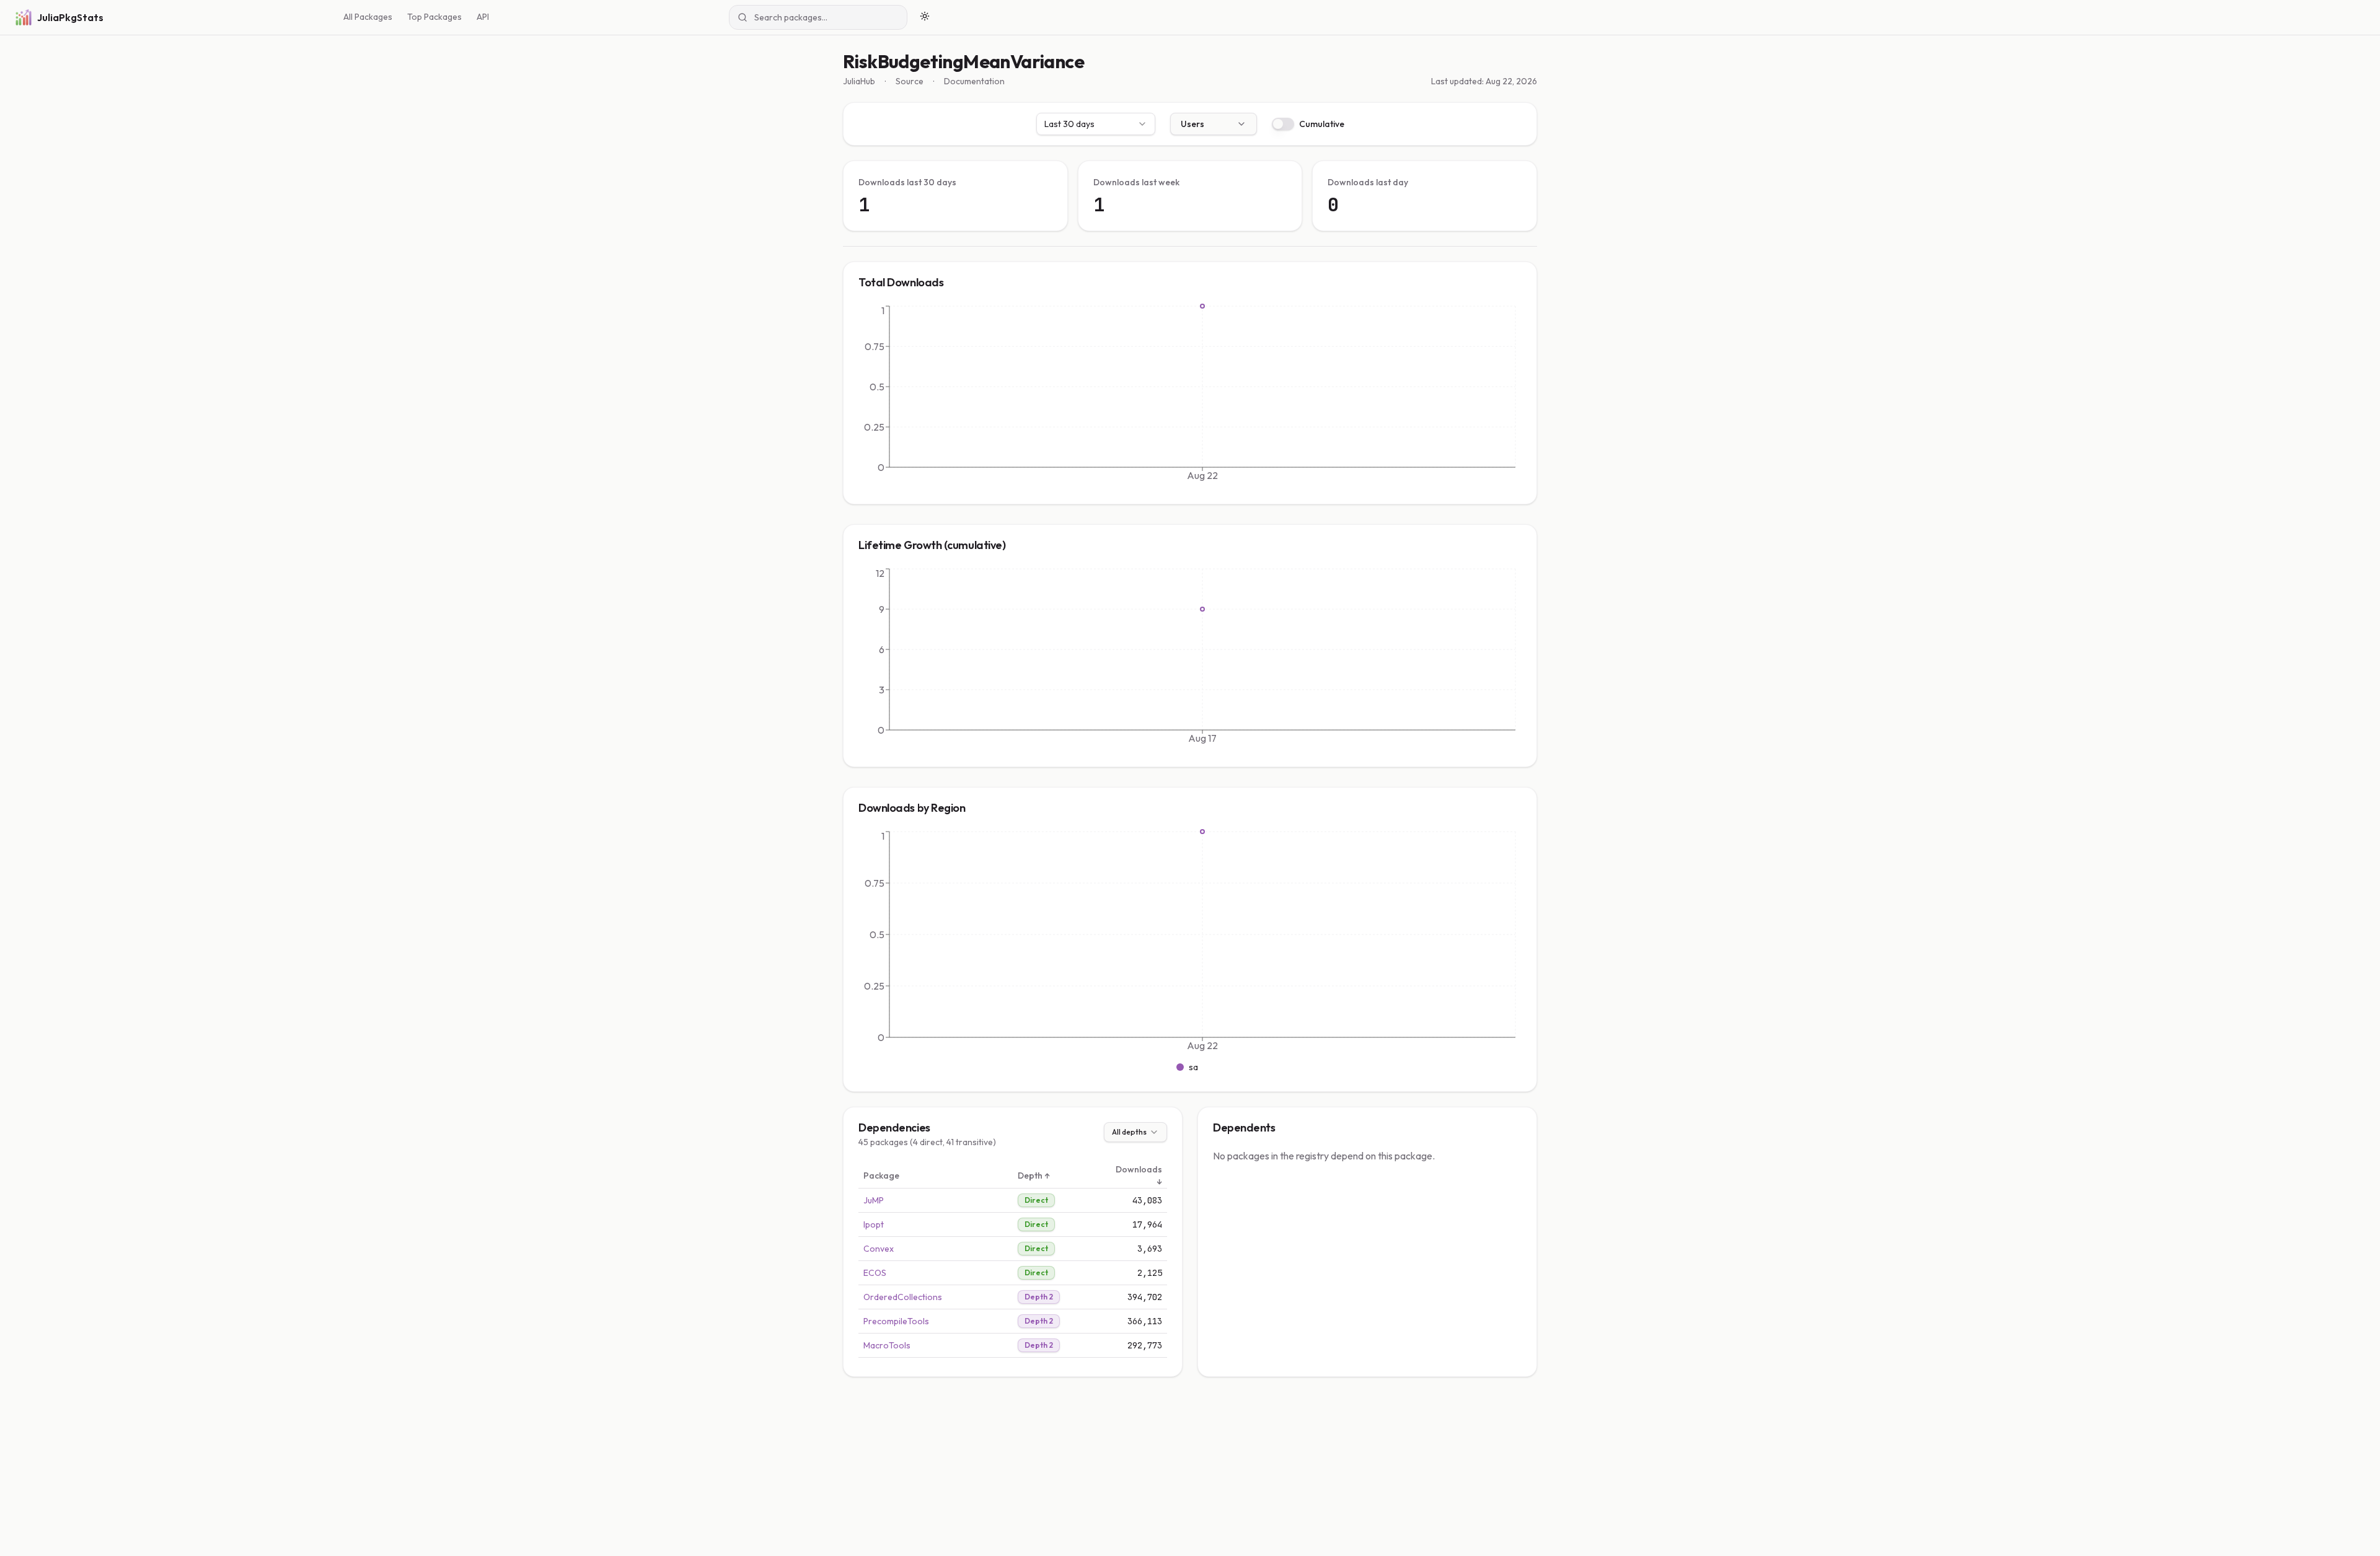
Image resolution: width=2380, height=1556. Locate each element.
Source (910, 81)
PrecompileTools (896, 1321)
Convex (879, 1249)
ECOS (875, 1273)
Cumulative (1322, 124)
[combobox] (1096, 124)
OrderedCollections (903, 1297)
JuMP (874, 1200)
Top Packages (434, 17)
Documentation (974, 81)
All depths (1129, 1132)
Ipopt (874, 1224)
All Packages (368, 17)
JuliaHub (859, 81)
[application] (1190, 396)
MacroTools (887, 1345)
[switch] (1283, 124)
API (483, 17)
